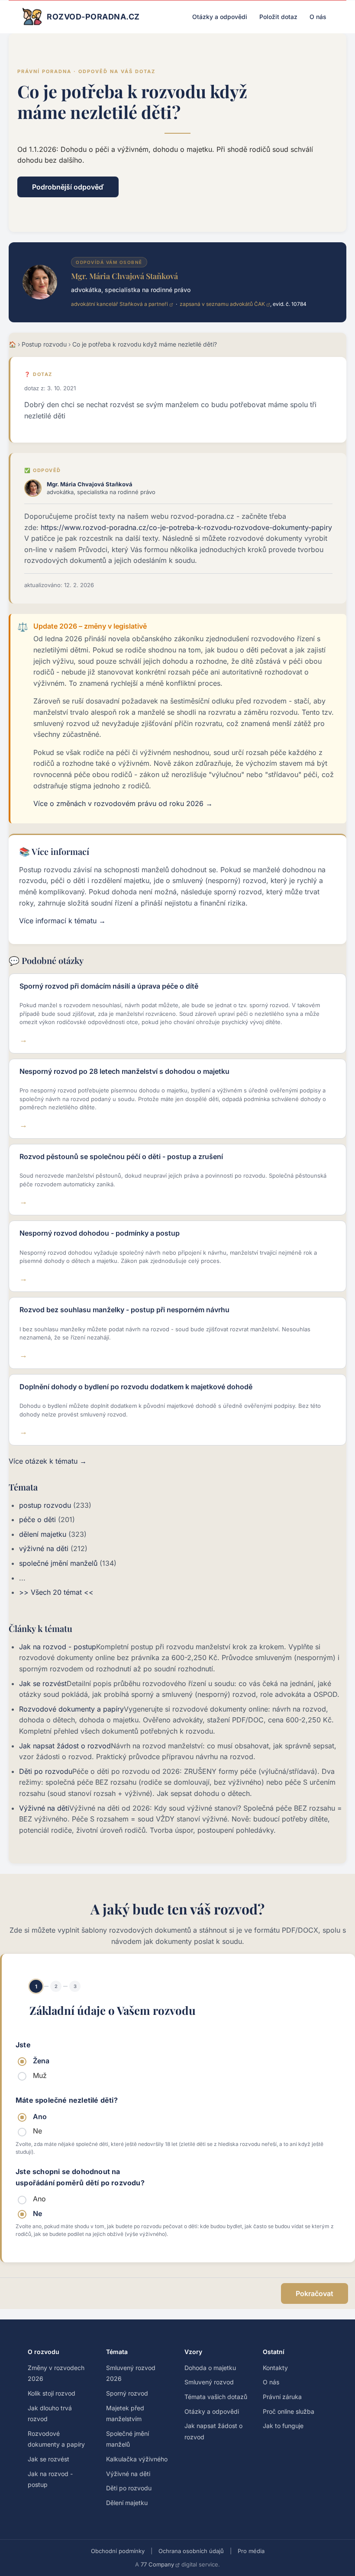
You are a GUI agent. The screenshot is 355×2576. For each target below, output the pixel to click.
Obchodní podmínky (118, 2551)
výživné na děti (44, 1548)
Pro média (251, 2551)
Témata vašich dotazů (216, 2397)
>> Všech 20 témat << (56, 1592)
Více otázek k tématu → (48, 1461)
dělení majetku (43, 1534)
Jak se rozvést (43, 1683)
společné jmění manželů (58, 1563)
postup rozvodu (45, 1505)
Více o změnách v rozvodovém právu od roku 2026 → (123, 803)
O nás (318, 17)
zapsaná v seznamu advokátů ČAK (222, 304)
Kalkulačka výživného (137, 2459)
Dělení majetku (127, 2503)
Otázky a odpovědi (220, 17)
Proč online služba (289, 2411)
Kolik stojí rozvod (52, 2393)
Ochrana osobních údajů (191, 2551)
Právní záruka (282, 2397)
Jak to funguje (283, 2426)
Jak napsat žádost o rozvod (65, 1746)
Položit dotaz (278, 17)
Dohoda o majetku (210, 2368)
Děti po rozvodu (46, 1771)
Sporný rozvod (127, 2393)
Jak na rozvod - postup (58, 1647)
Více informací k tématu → (62, 921)
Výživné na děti (44, 1808)
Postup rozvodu (44, 344)
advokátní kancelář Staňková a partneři (119, 304)
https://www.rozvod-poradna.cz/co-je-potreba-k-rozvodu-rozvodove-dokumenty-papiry (186, 527)
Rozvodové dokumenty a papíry (71, 1709)
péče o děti (37, 1519)
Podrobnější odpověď (68, 187)
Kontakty (275, 2368)
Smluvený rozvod (209, 2382)
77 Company (157, 2564)
